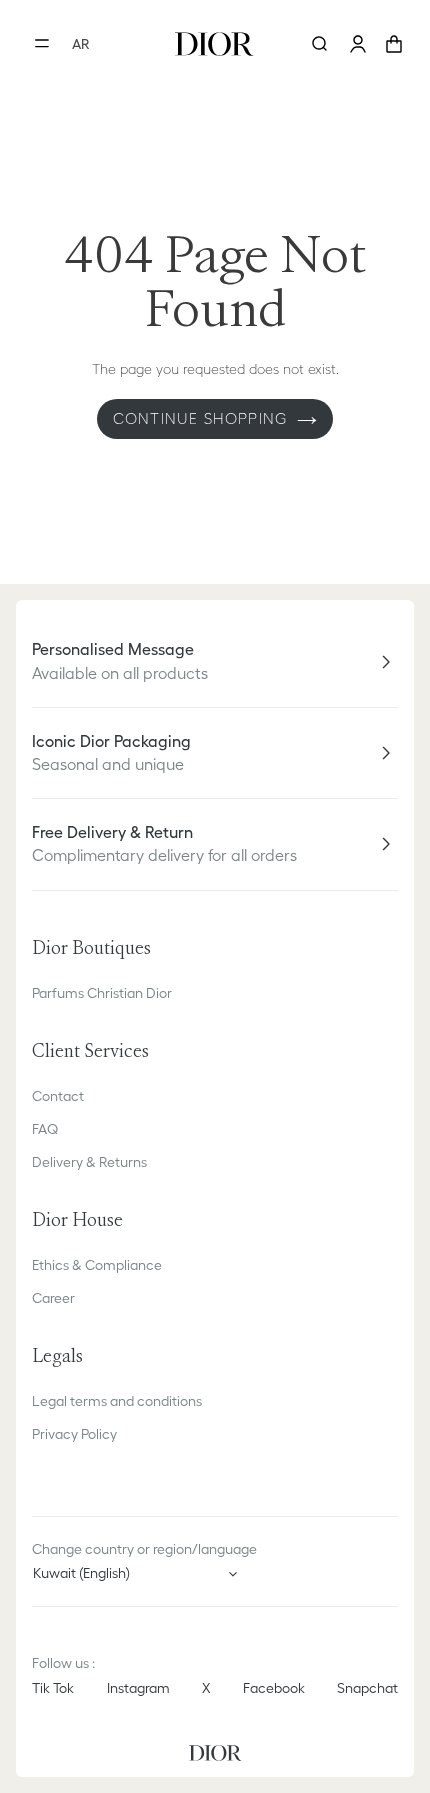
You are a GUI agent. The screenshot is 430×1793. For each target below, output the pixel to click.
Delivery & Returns (89, 1162)
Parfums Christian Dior (102, 993)
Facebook (274, 1688)
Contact (58, 1096)
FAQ (45, 1129)
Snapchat (367, 1688)
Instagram (138, 1688)
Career (53, 1298)
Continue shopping (200, 418)
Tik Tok (53, 1688)
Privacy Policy (74, 1434)
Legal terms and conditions (117, 1401)
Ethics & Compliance (97, 1265)
